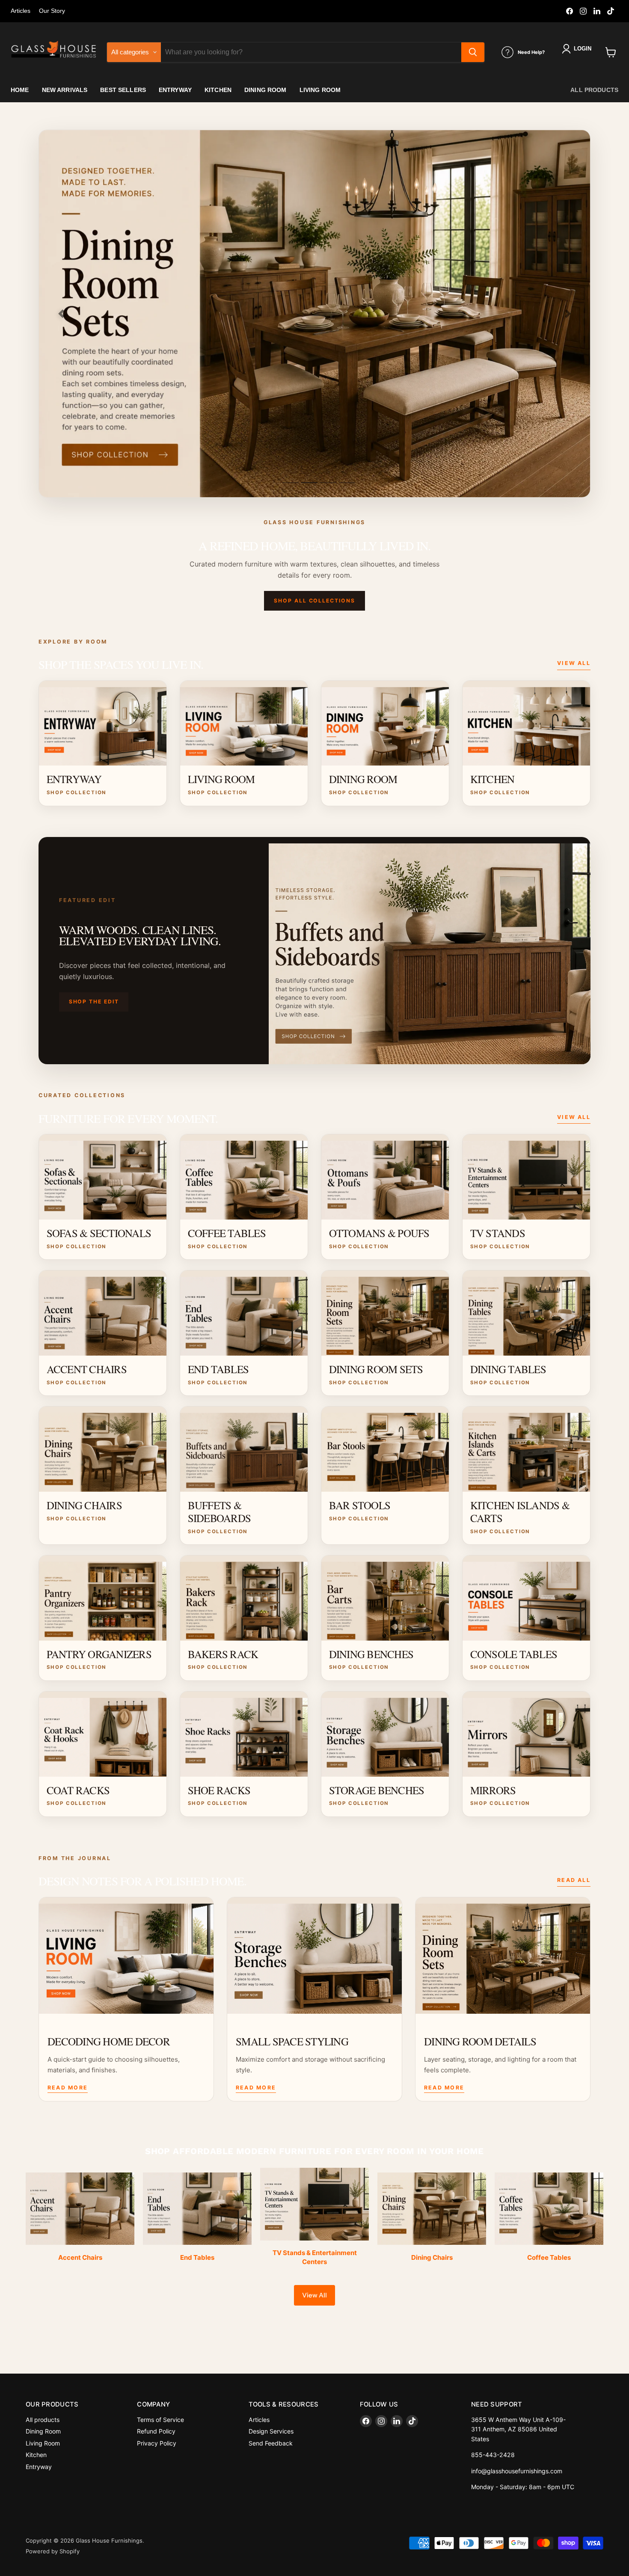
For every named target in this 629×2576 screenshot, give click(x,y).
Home (20, 90)
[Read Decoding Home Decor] (126, 1956)
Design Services (271, 2431)
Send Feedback (271, 2443)
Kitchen (36, 2455)
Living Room (43, 2443)
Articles (21, 11)
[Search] (473, 52)
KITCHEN (218, 90)
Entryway (39, 2467)
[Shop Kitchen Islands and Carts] (314, 314)
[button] (578, 49)
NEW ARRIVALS (65, 90)
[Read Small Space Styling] (314, 1956)
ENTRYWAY (175, 90)
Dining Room (43, 2431)
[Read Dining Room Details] (503, 1956)
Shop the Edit (94, 1002)
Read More (68, 2088)
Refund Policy (156, 2431)
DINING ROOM (266, 90)
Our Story (52, 11)
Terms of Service (160, 2420)
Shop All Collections (314, 601)
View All (574, 663)
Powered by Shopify (53, 2551)
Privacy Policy (157, 2443)
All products (594, 90)
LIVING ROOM (320, 90)
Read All (574, 1880)
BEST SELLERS (123, 90)
